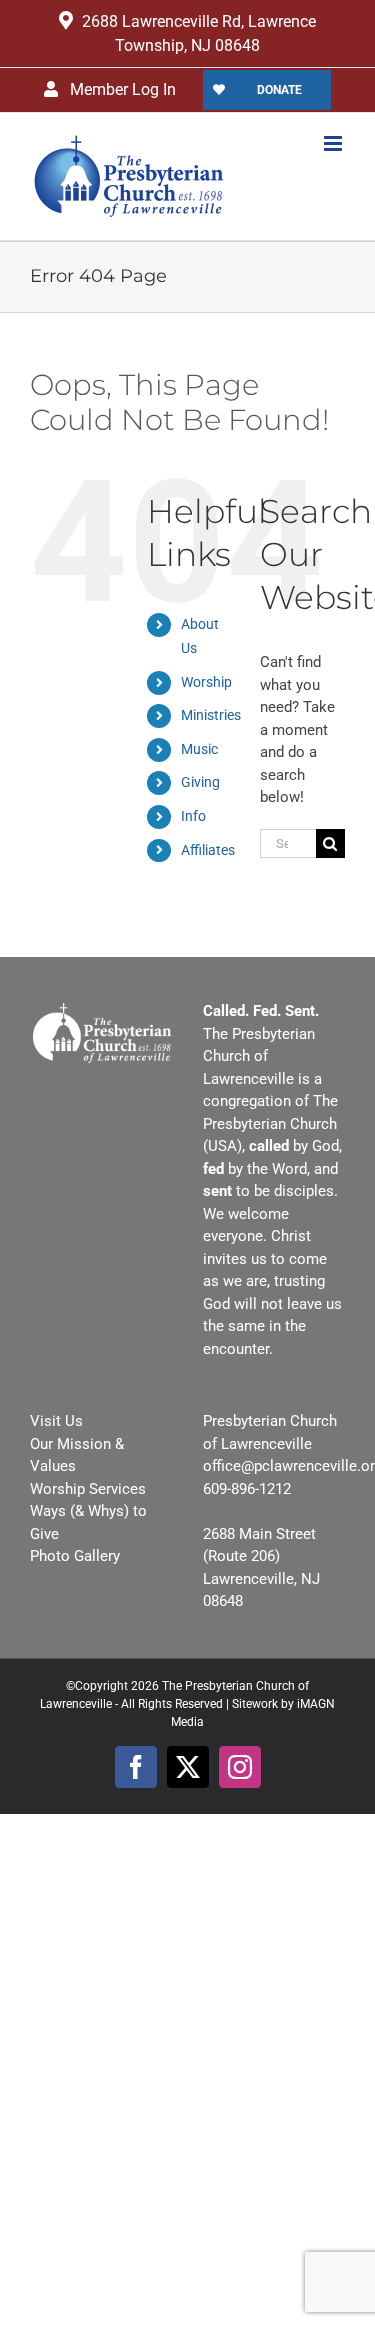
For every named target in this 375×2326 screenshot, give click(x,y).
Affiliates (208, 850)
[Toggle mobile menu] (334, 143)
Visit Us (56, 1421)
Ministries (211, 715)
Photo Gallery (75, 1556)
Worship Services (88, 1489)
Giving (200, 782)
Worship (206, 682)
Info (193, 816)
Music (199, 749)
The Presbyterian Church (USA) (270, 1123)
